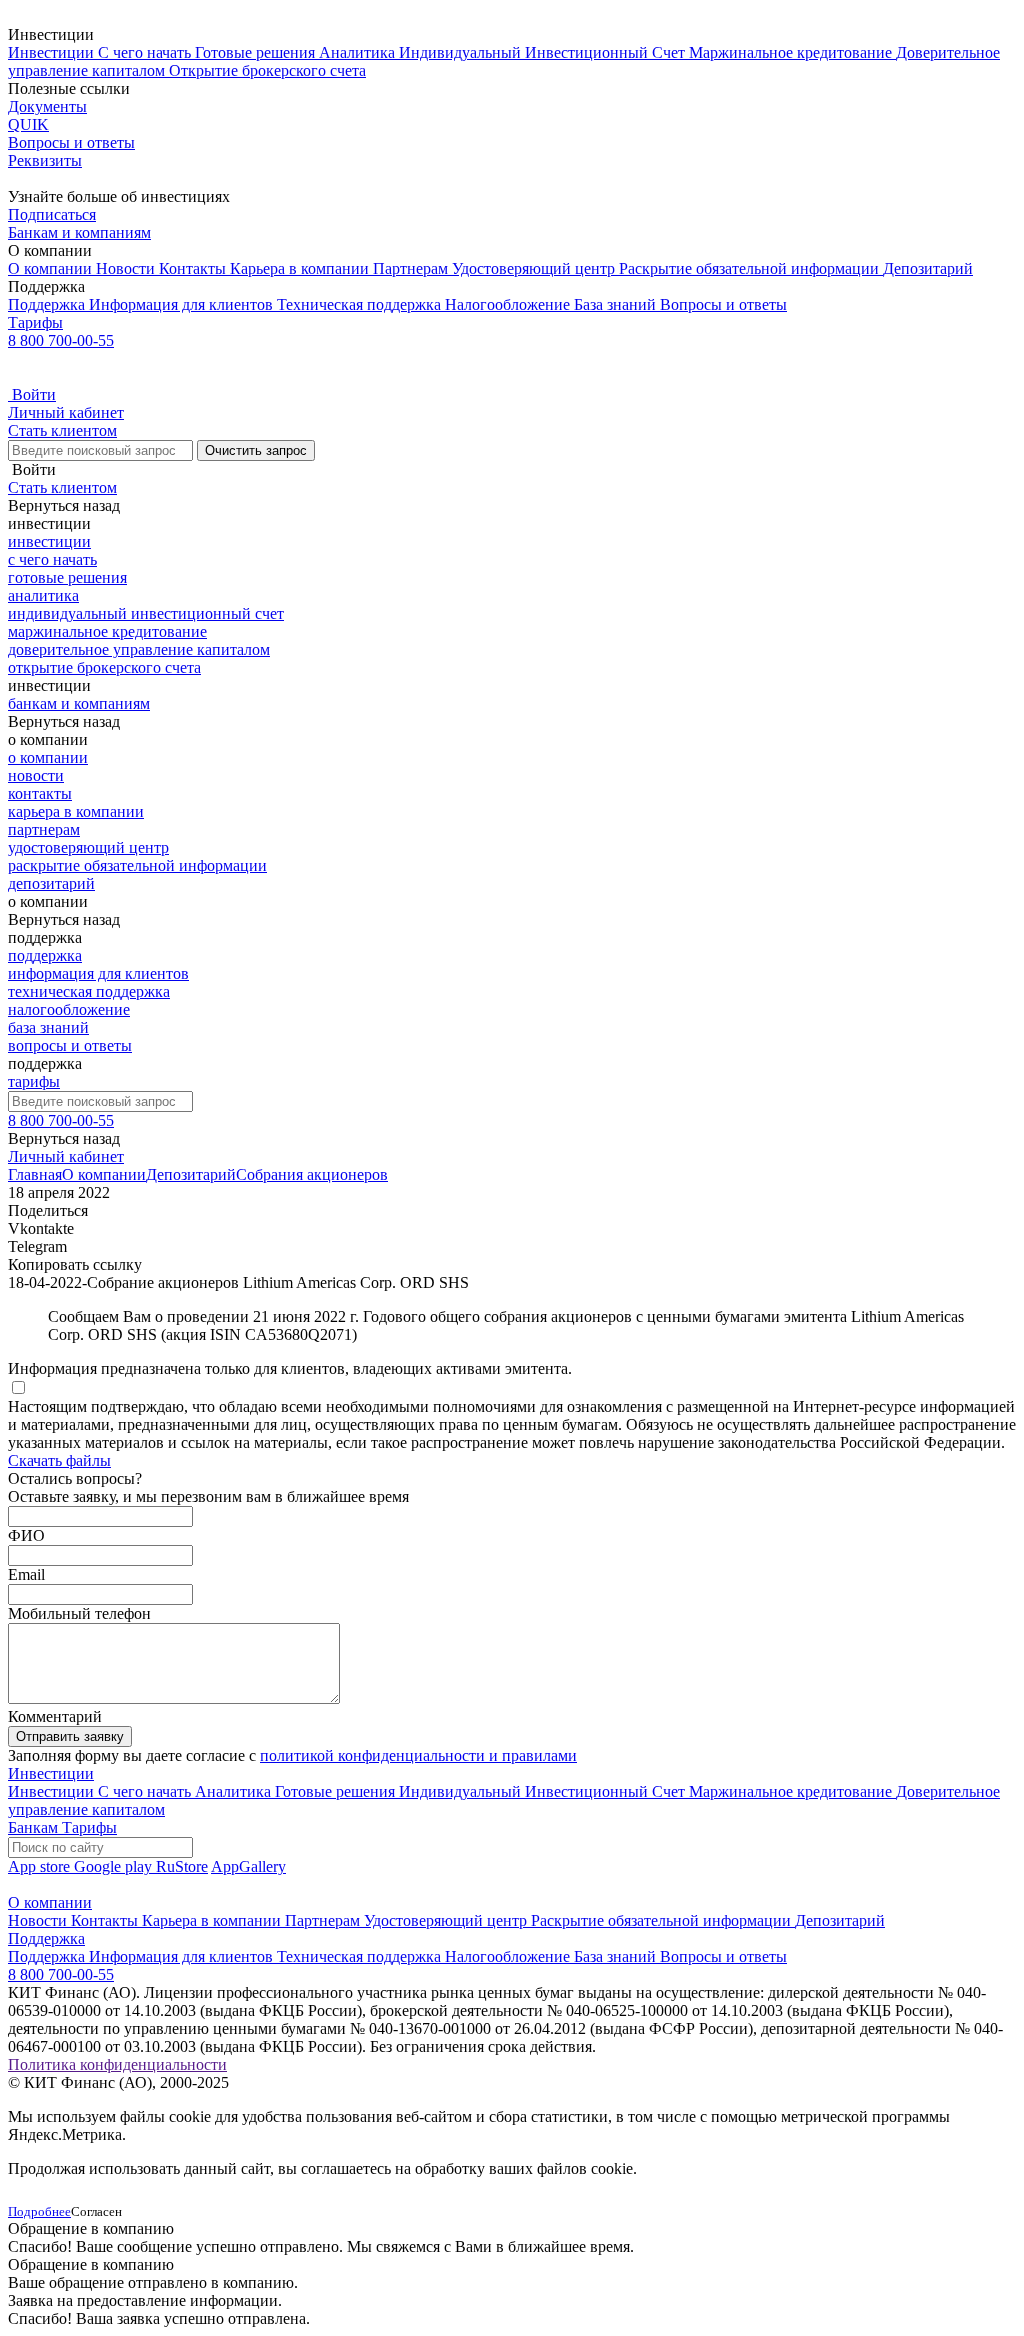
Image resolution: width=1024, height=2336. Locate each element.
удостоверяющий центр (88, 847)
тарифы (34, 1081)
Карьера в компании (301, 268)
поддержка (45, 955)
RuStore (182, 1866)
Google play (115, 1866)
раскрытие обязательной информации (137, 865)
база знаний (48, 1027)
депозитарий (51, 883)
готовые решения (67, 577)
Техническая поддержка (361, 304)
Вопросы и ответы (723, 304)
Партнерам (412, 268)
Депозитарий (928, 268)
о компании (48, 757)
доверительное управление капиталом (139, 649)
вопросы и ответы (70, 1045)
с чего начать (52, 559)
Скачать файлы (59, 1460)
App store (41, 1866)
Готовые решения (257, 52)
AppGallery (248, 1866)
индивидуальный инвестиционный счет (146, 613)
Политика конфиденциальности (117, 2064)
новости (36, 775)
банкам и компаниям (79, 703)
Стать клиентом (62, 430)
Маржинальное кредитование (792, 52)
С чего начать (146, 52)
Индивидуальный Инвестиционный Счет (544, 52)
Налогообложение (509, 304)
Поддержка (48, 304)
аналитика (43, 595)
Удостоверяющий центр (535, 268)
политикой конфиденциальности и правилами (418, 1755)
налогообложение (69, 1009)
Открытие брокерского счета (267, 70)
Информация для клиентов (183, 304)
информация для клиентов (98, 973)
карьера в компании (76, 811)
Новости (127, 268)
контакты (40, 793)
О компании (52, 268)
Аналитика (359, 52)
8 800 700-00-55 (61, 340)
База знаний (617, 304)
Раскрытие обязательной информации (751, 268)
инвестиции (49, 541)
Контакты (194, 268)
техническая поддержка (89, 991)
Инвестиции (53, 52)
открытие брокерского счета (104, 667)
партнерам (44, 829)
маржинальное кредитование (107, 631)
